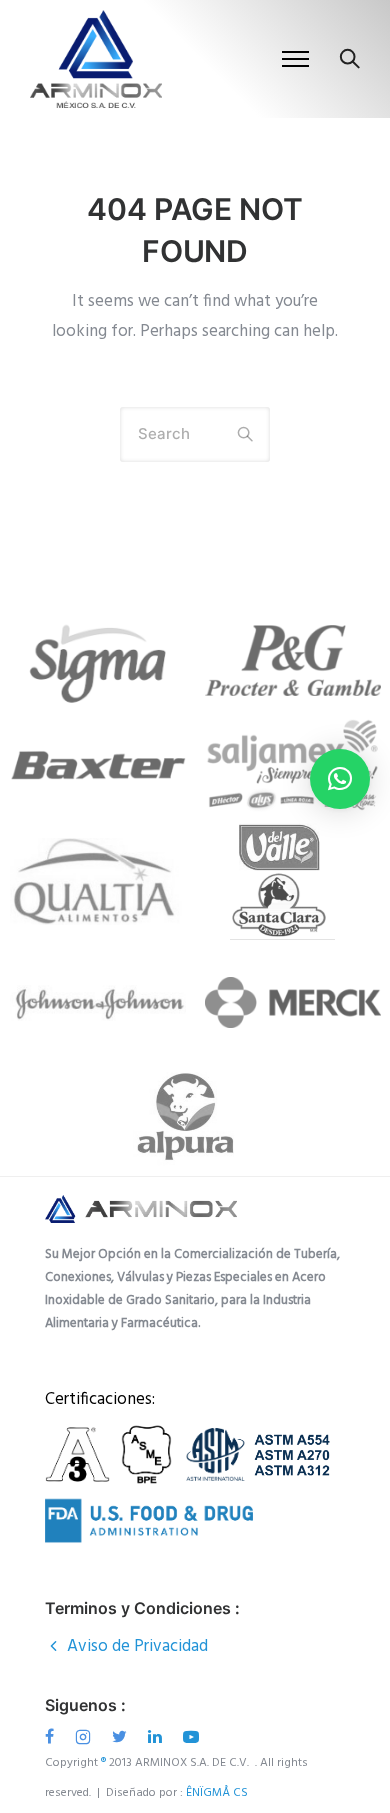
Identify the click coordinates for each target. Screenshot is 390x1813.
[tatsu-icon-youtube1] (191, 1737)
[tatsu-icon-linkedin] (158, 1737)
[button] (340, 779)
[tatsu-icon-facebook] (52, 1737)
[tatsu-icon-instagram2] (86, 1737)
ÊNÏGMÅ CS (218, 1793)
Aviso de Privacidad (137, 1646)
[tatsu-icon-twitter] (122, 1737)
